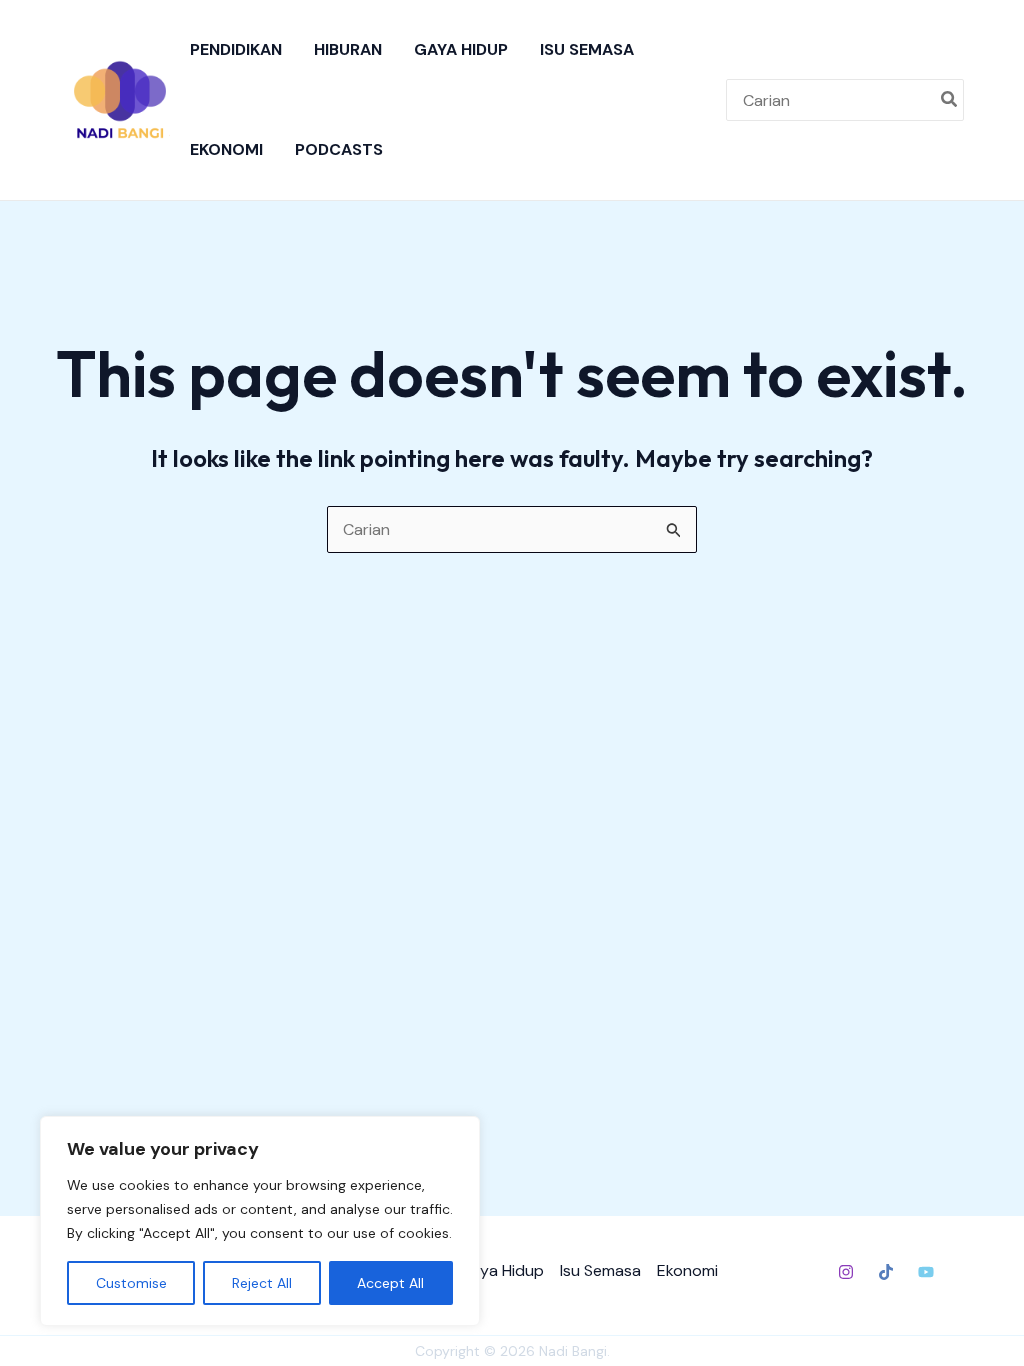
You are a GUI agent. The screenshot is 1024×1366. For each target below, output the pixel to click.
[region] (260, 1221)
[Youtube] (926, 1272)
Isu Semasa (587, 49)
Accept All (390, 1283)
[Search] (950, 100)
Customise (131, 1283)
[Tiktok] (886, 1272)
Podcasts (339, 149)
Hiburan (348, 49)
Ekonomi (226, 149)
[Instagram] (846, 1272)
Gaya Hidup (461, 49)
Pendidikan (236, 49)
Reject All (262, 1283)
